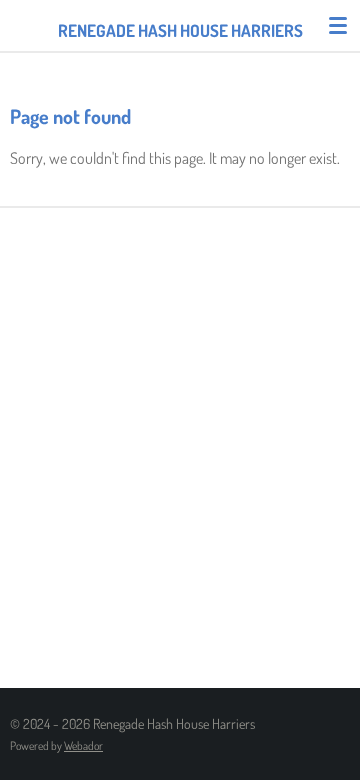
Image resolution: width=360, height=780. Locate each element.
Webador (83, 745)
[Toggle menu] (338, 25)
